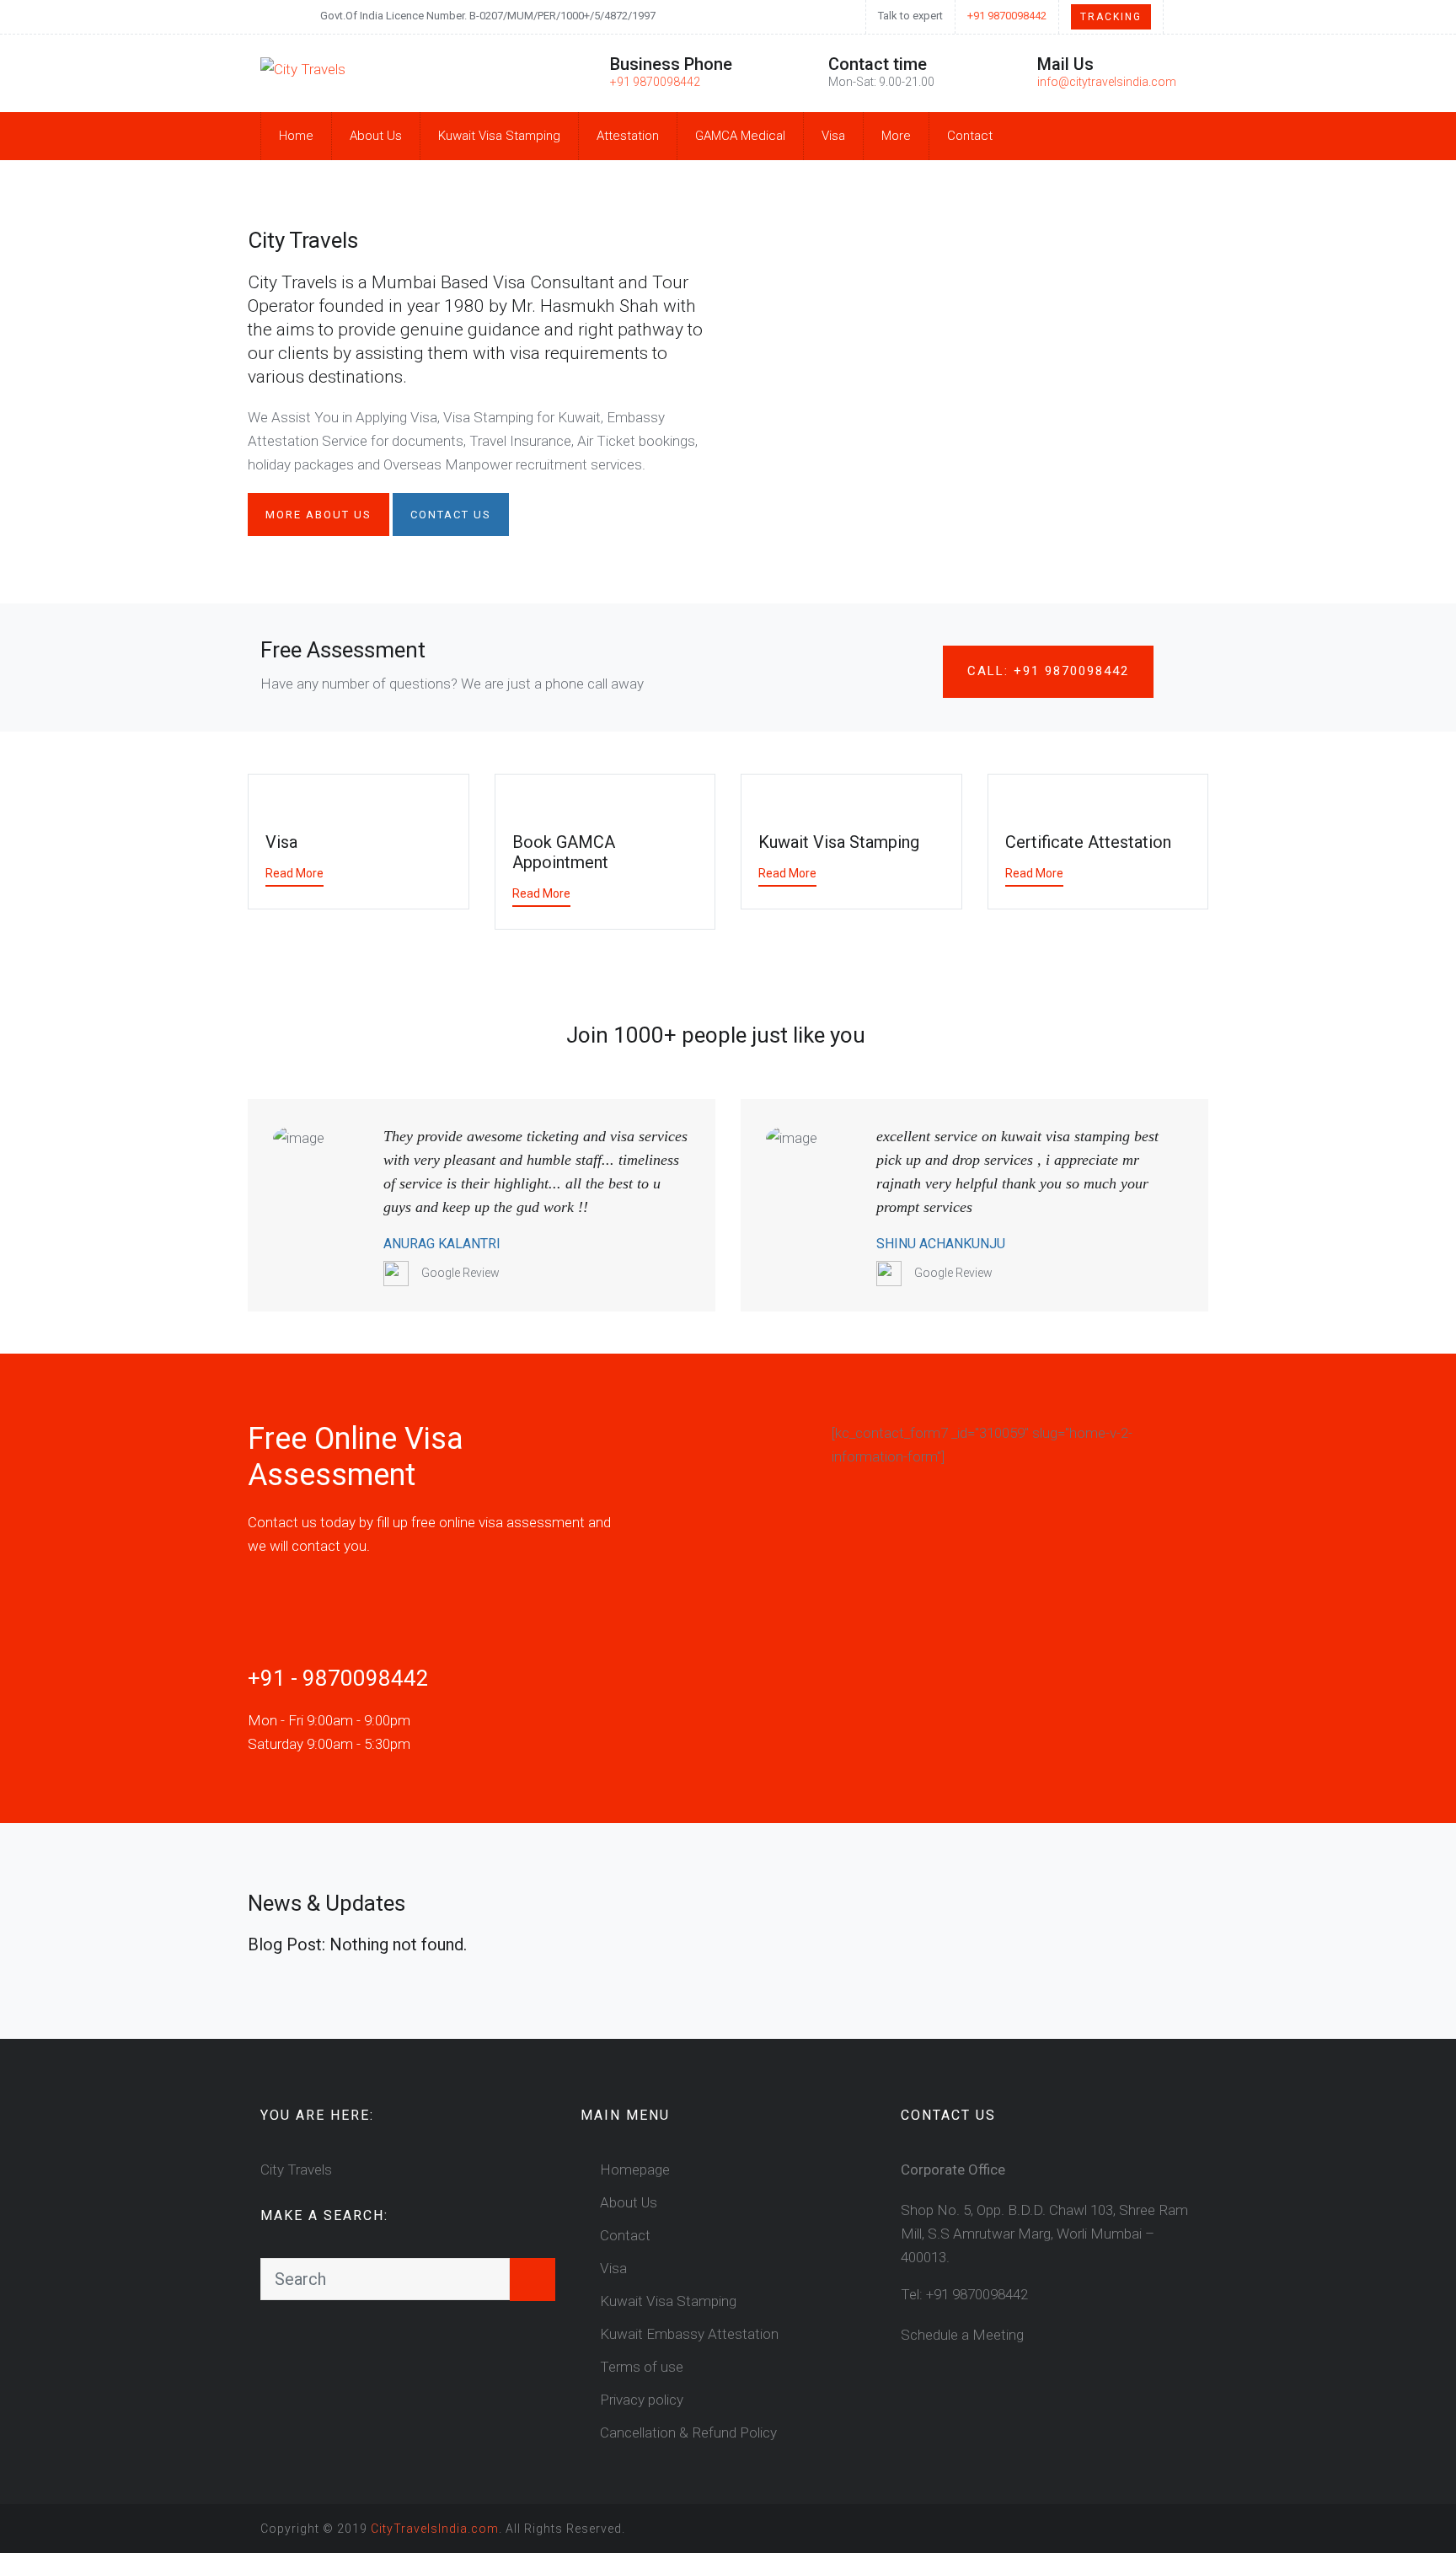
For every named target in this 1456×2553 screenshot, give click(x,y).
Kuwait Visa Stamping (499, 136)
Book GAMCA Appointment (564, 852)
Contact (970, 136)
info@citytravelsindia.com (1107, 82)
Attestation (628, 136)
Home (296, 136)
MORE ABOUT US (318, 515)
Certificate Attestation (1088, 842)
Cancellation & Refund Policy (688, 2432)
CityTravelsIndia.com (435, 2529)
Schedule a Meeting (962, 2335)
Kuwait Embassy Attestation (689, 2334)
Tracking (1111, 17)
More (896, 136)
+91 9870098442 (1007, 16)
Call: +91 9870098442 (1048, 671)
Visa (833, 136)
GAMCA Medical (740, 136)
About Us (376, 136)
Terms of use (642, 2367)
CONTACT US (451, 515)
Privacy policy (642, 2400)
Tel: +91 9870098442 (964, 2294)
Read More (294, 873)
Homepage (635, 2170)
